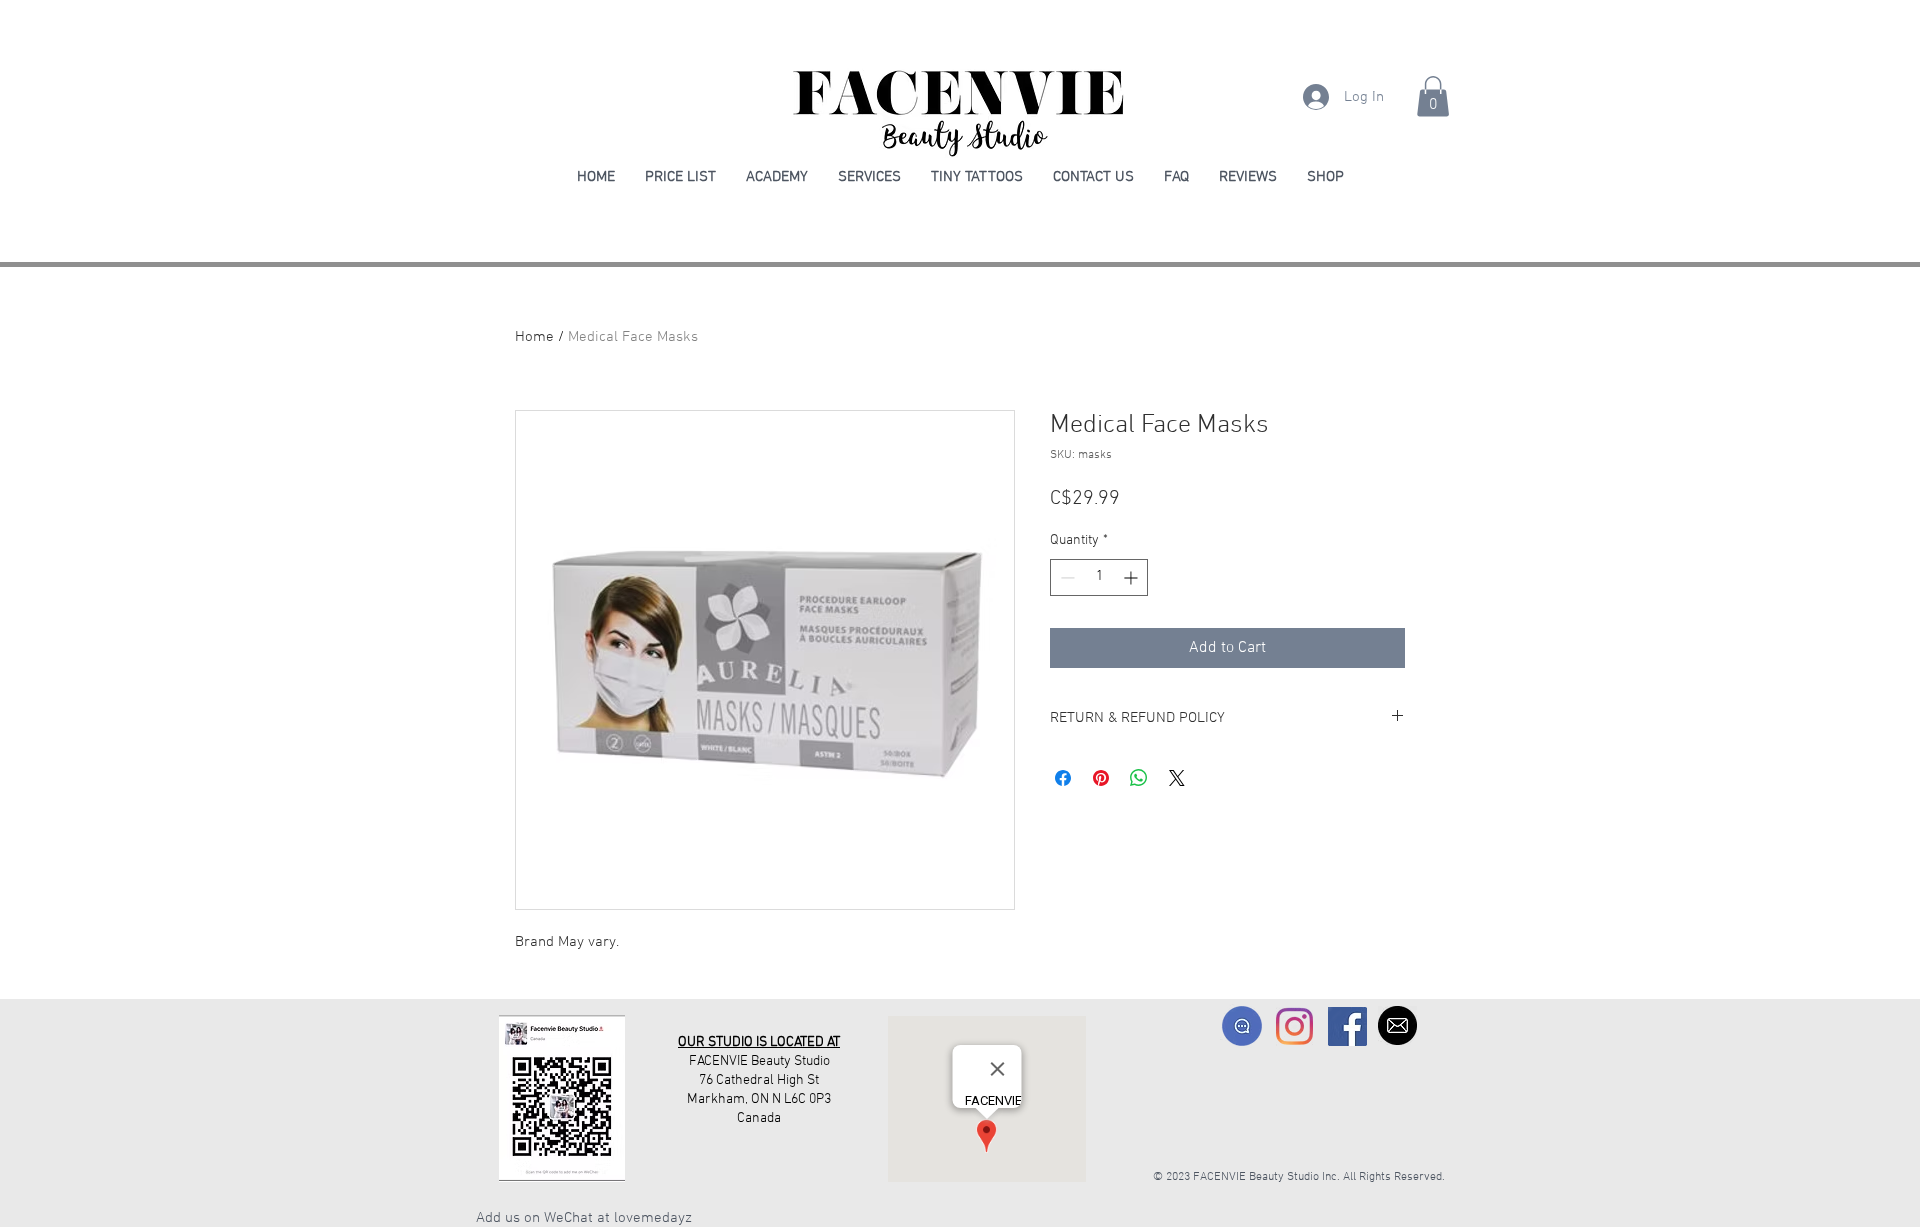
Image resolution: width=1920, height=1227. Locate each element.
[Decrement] (1065, 577)
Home (534, 337)
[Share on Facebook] (1063, 778)
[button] (1433, 96)
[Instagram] (1294, 1026)
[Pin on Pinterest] (1101, 778)
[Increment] (1132, 577)
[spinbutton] (1099, 577)
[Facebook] (1347, 1026)
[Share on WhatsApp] (1139, 778)
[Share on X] (1177, 778)
